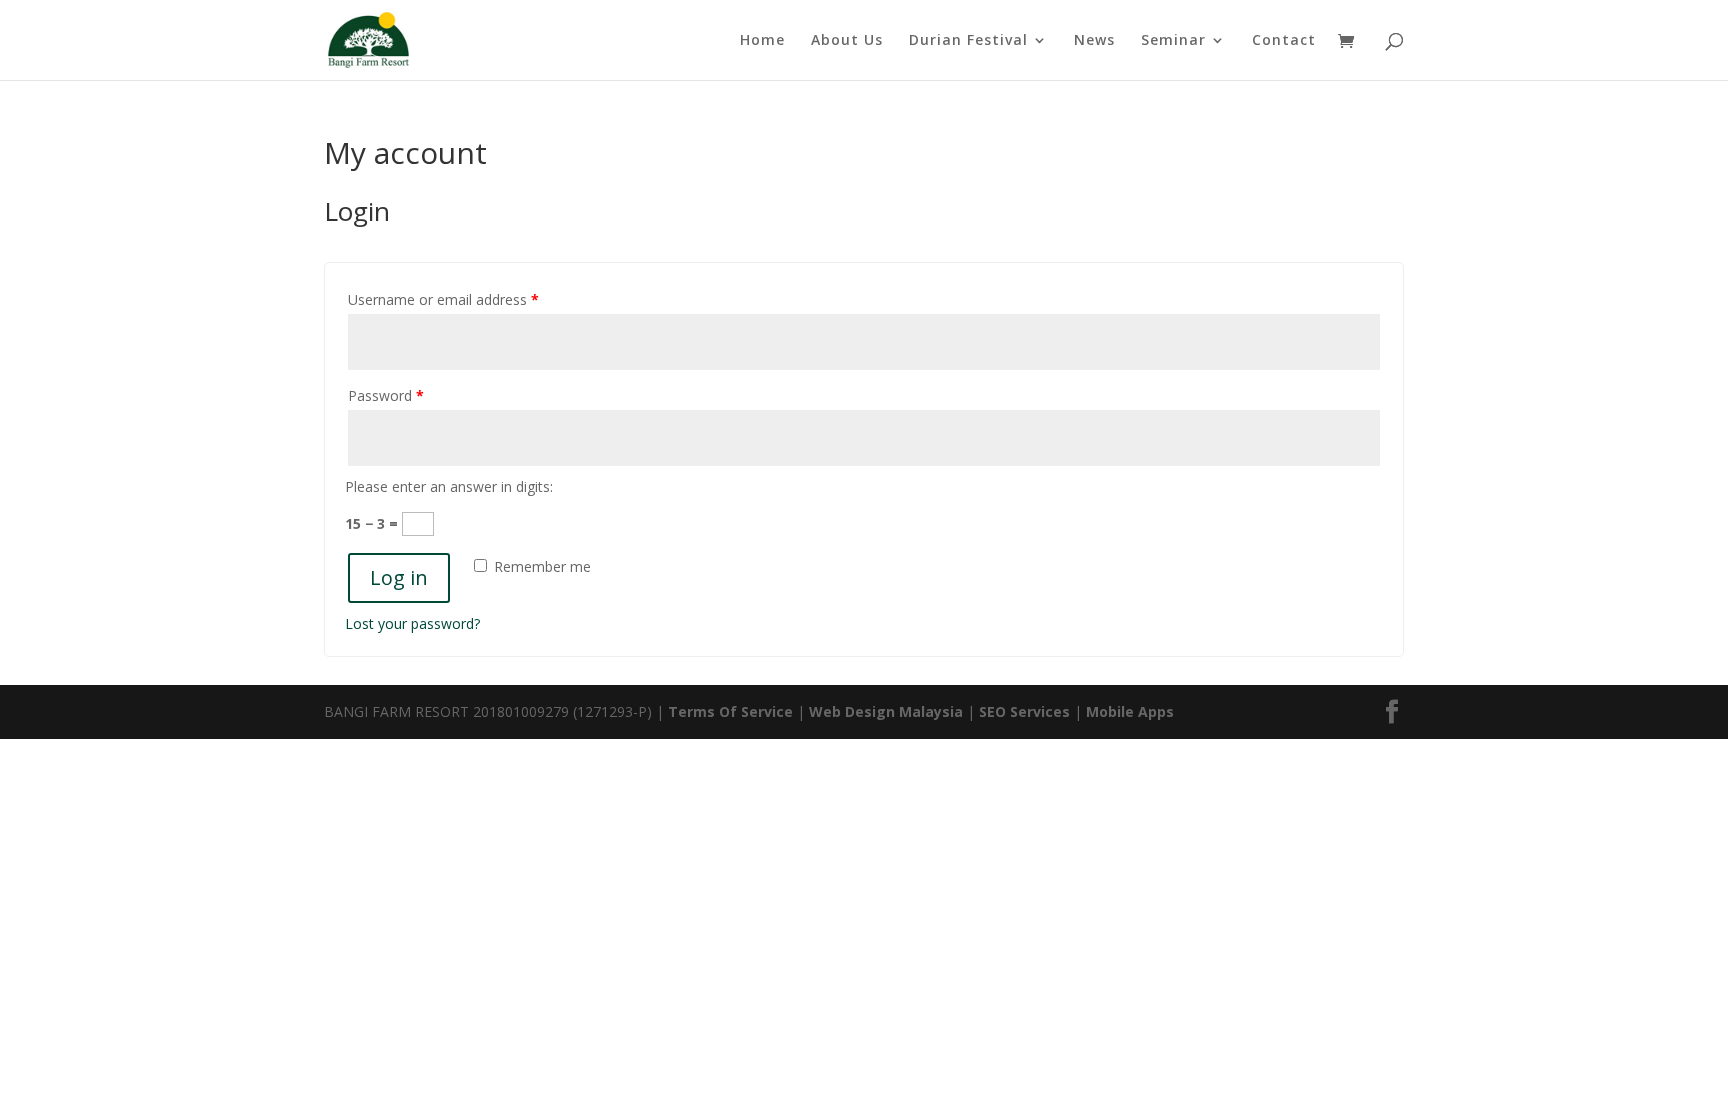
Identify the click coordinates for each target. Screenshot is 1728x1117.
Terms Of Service (732, 711)
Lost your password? (412, 623)
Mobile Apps (1130, 711)
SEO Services (1024, 711)
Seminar (1173, 41)
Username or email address (443, 299)
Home (762, 41)
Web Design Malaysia (886, 711)
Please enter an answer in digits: (449, 486)
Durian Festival (968, 41)
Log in (399, 577)
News (1094, 41)
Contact (1284, 41)
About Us (847, 41)
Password (386, 395)
